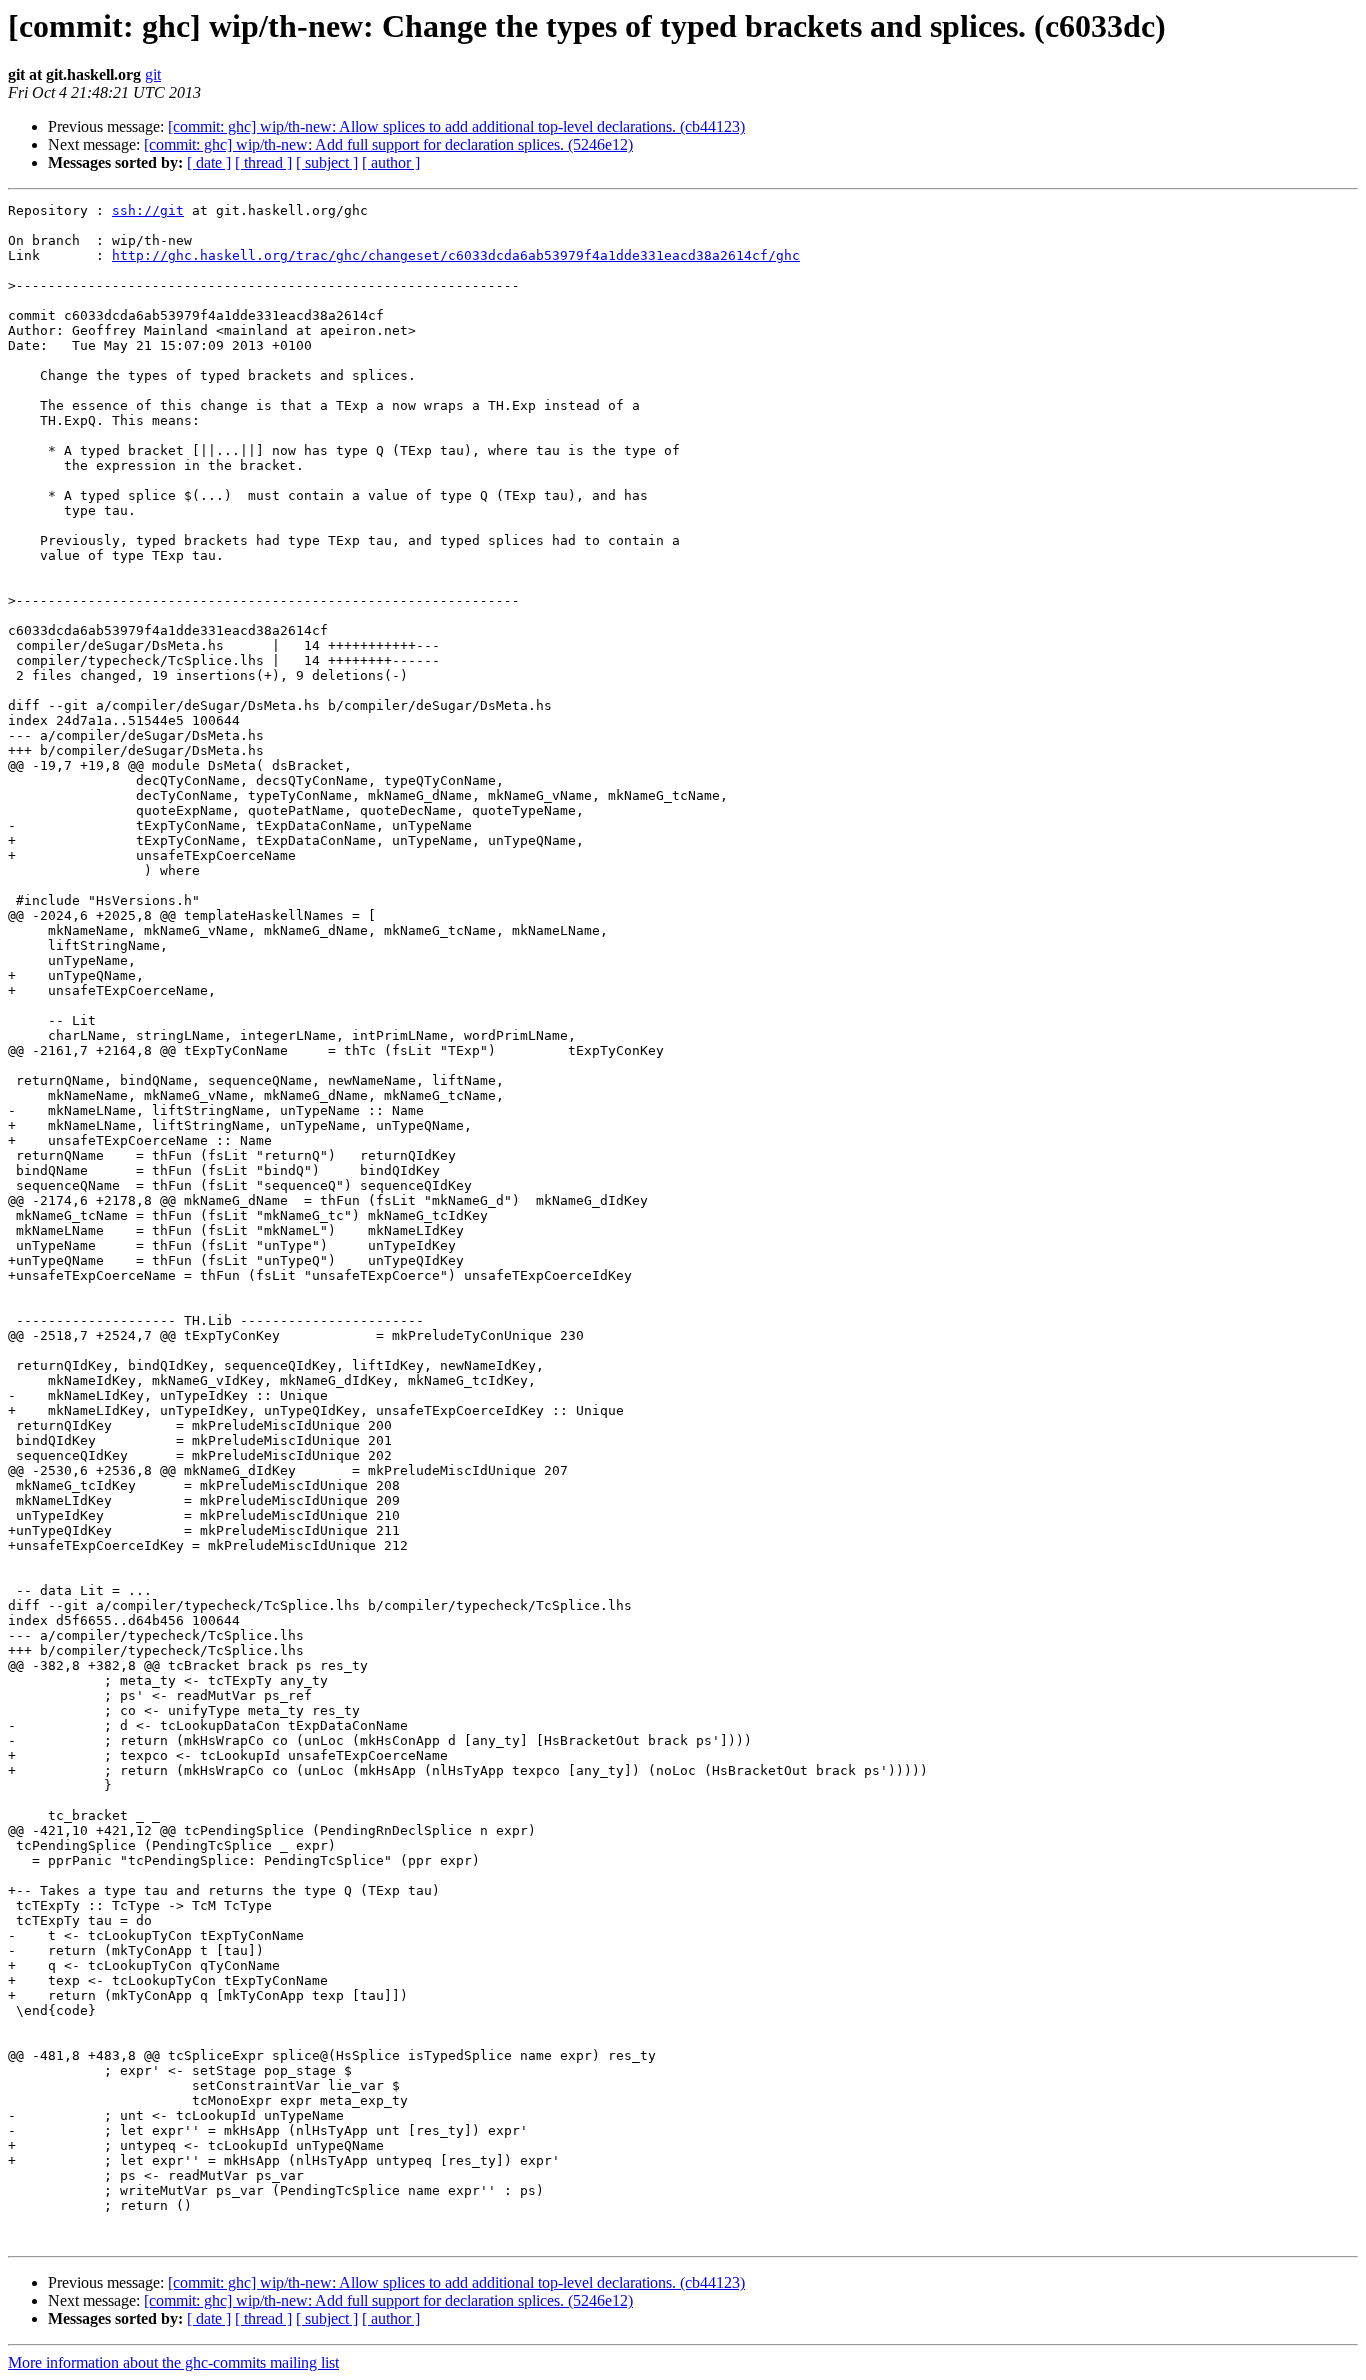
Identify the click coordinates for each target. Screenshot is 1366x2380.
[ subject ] (327, 162)
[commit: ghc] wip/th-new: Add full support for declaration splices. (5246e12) (388, 144)
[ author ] (391, 162)
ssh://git (148, 210)
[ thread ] (263, 162)
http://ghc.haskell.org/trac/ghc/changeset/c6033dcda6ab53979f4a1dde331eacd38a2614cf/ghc (456, 255)
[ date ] (209, 162)
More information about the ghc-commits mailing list (173, 2362)
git (153, 74)
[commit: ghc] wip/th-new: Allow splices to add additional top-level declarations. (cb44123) (456, 126)
